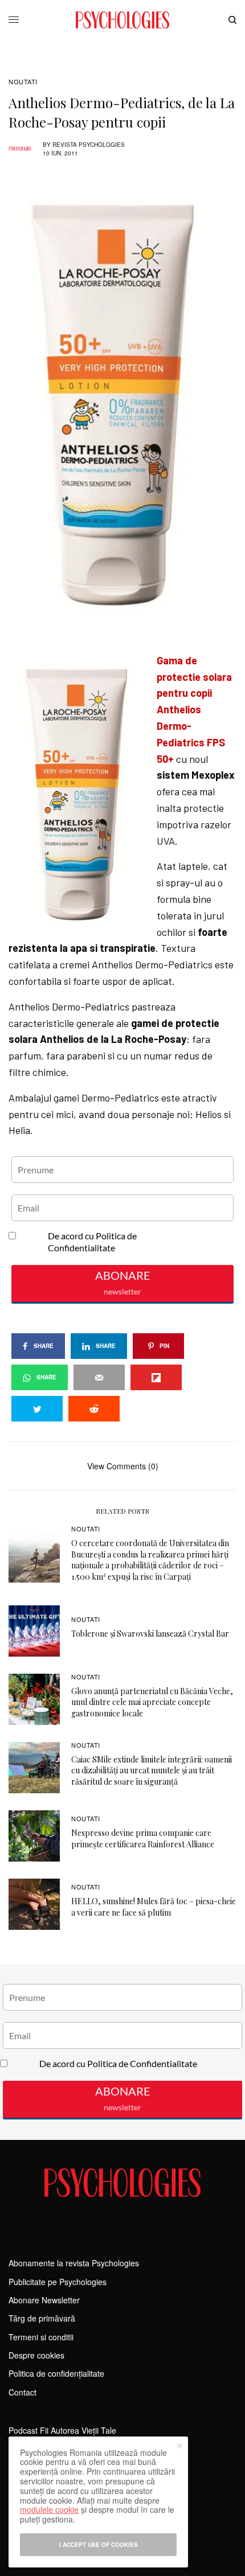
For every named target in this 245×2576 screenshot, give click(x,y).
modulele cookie (49, 2509)
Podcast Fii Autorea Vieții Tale (62, 2430)
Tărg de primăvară (42, 2318)
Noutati (23, 82)
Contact (23, 2392)
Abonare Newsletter (44, 2300)
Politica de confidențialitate (56, 2373)
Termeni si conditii (41, 2337)
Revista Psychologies (89, 145)
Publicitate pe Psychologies (58, 2282)
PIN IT (129, 652)
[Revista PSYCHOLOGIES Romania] (122, 20)
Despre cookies (36, 2355)
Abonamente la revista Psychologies (74, 2263)
